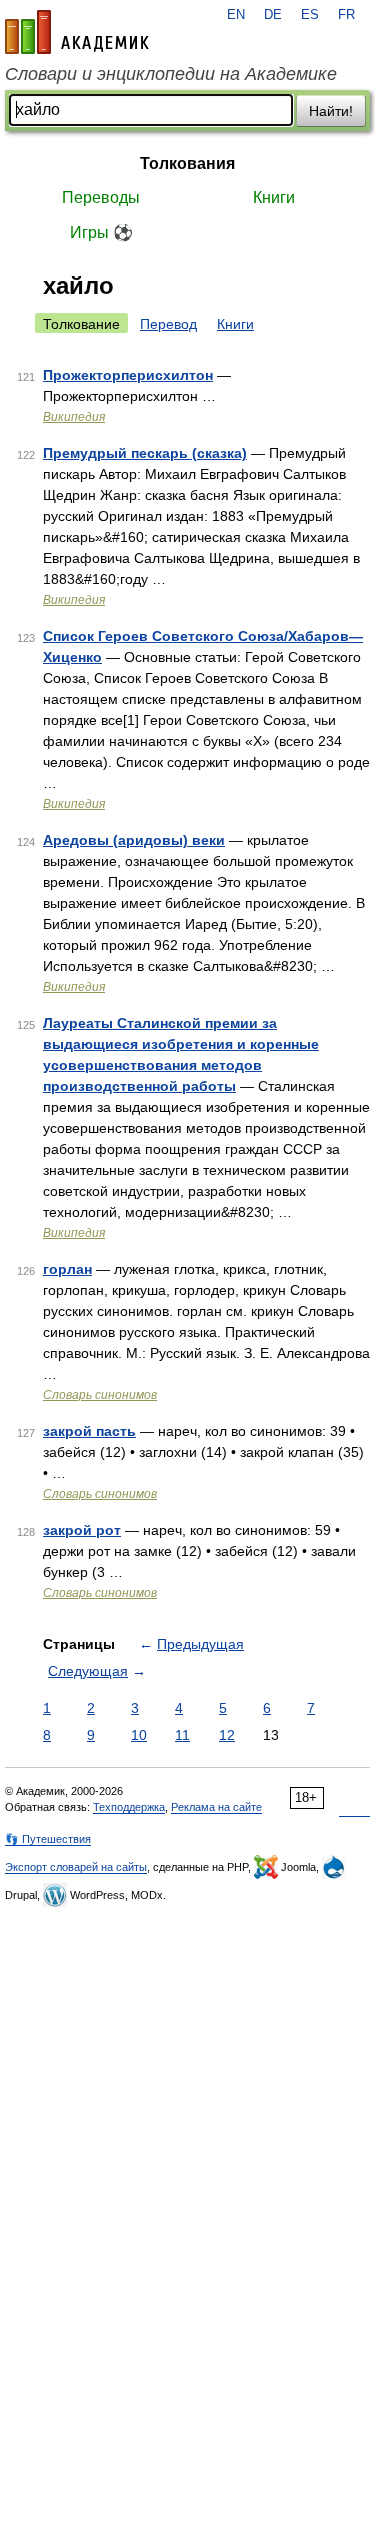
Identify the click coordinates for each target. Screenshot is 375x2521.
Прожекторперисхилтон (128, 375)
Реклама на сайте (216, 1807)
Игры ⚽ (101, 232)
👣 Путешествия (48, 1839)
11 (182, 1735)
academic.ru (77, 32)
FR (346, 15)
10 (139, 1735)
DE (273, 15)
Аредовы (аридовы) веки (134, 840)
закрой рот (82, 1530)
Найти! (331, 111)
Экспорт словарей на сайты (76, 1867)
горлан (67, 1269)
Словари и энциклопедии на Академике (171, 74)
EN (236, 15)
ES (310, 15)
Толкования (187, 163)
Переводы (101, 197)
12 (227, 1735)
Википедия (74, 417)
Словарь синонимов (100, 1395)
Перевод (168, 324)
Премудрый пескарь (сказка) (145, 453)
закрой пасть (89, 1431)
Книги (274, 197)
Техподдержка (129, 1807)
